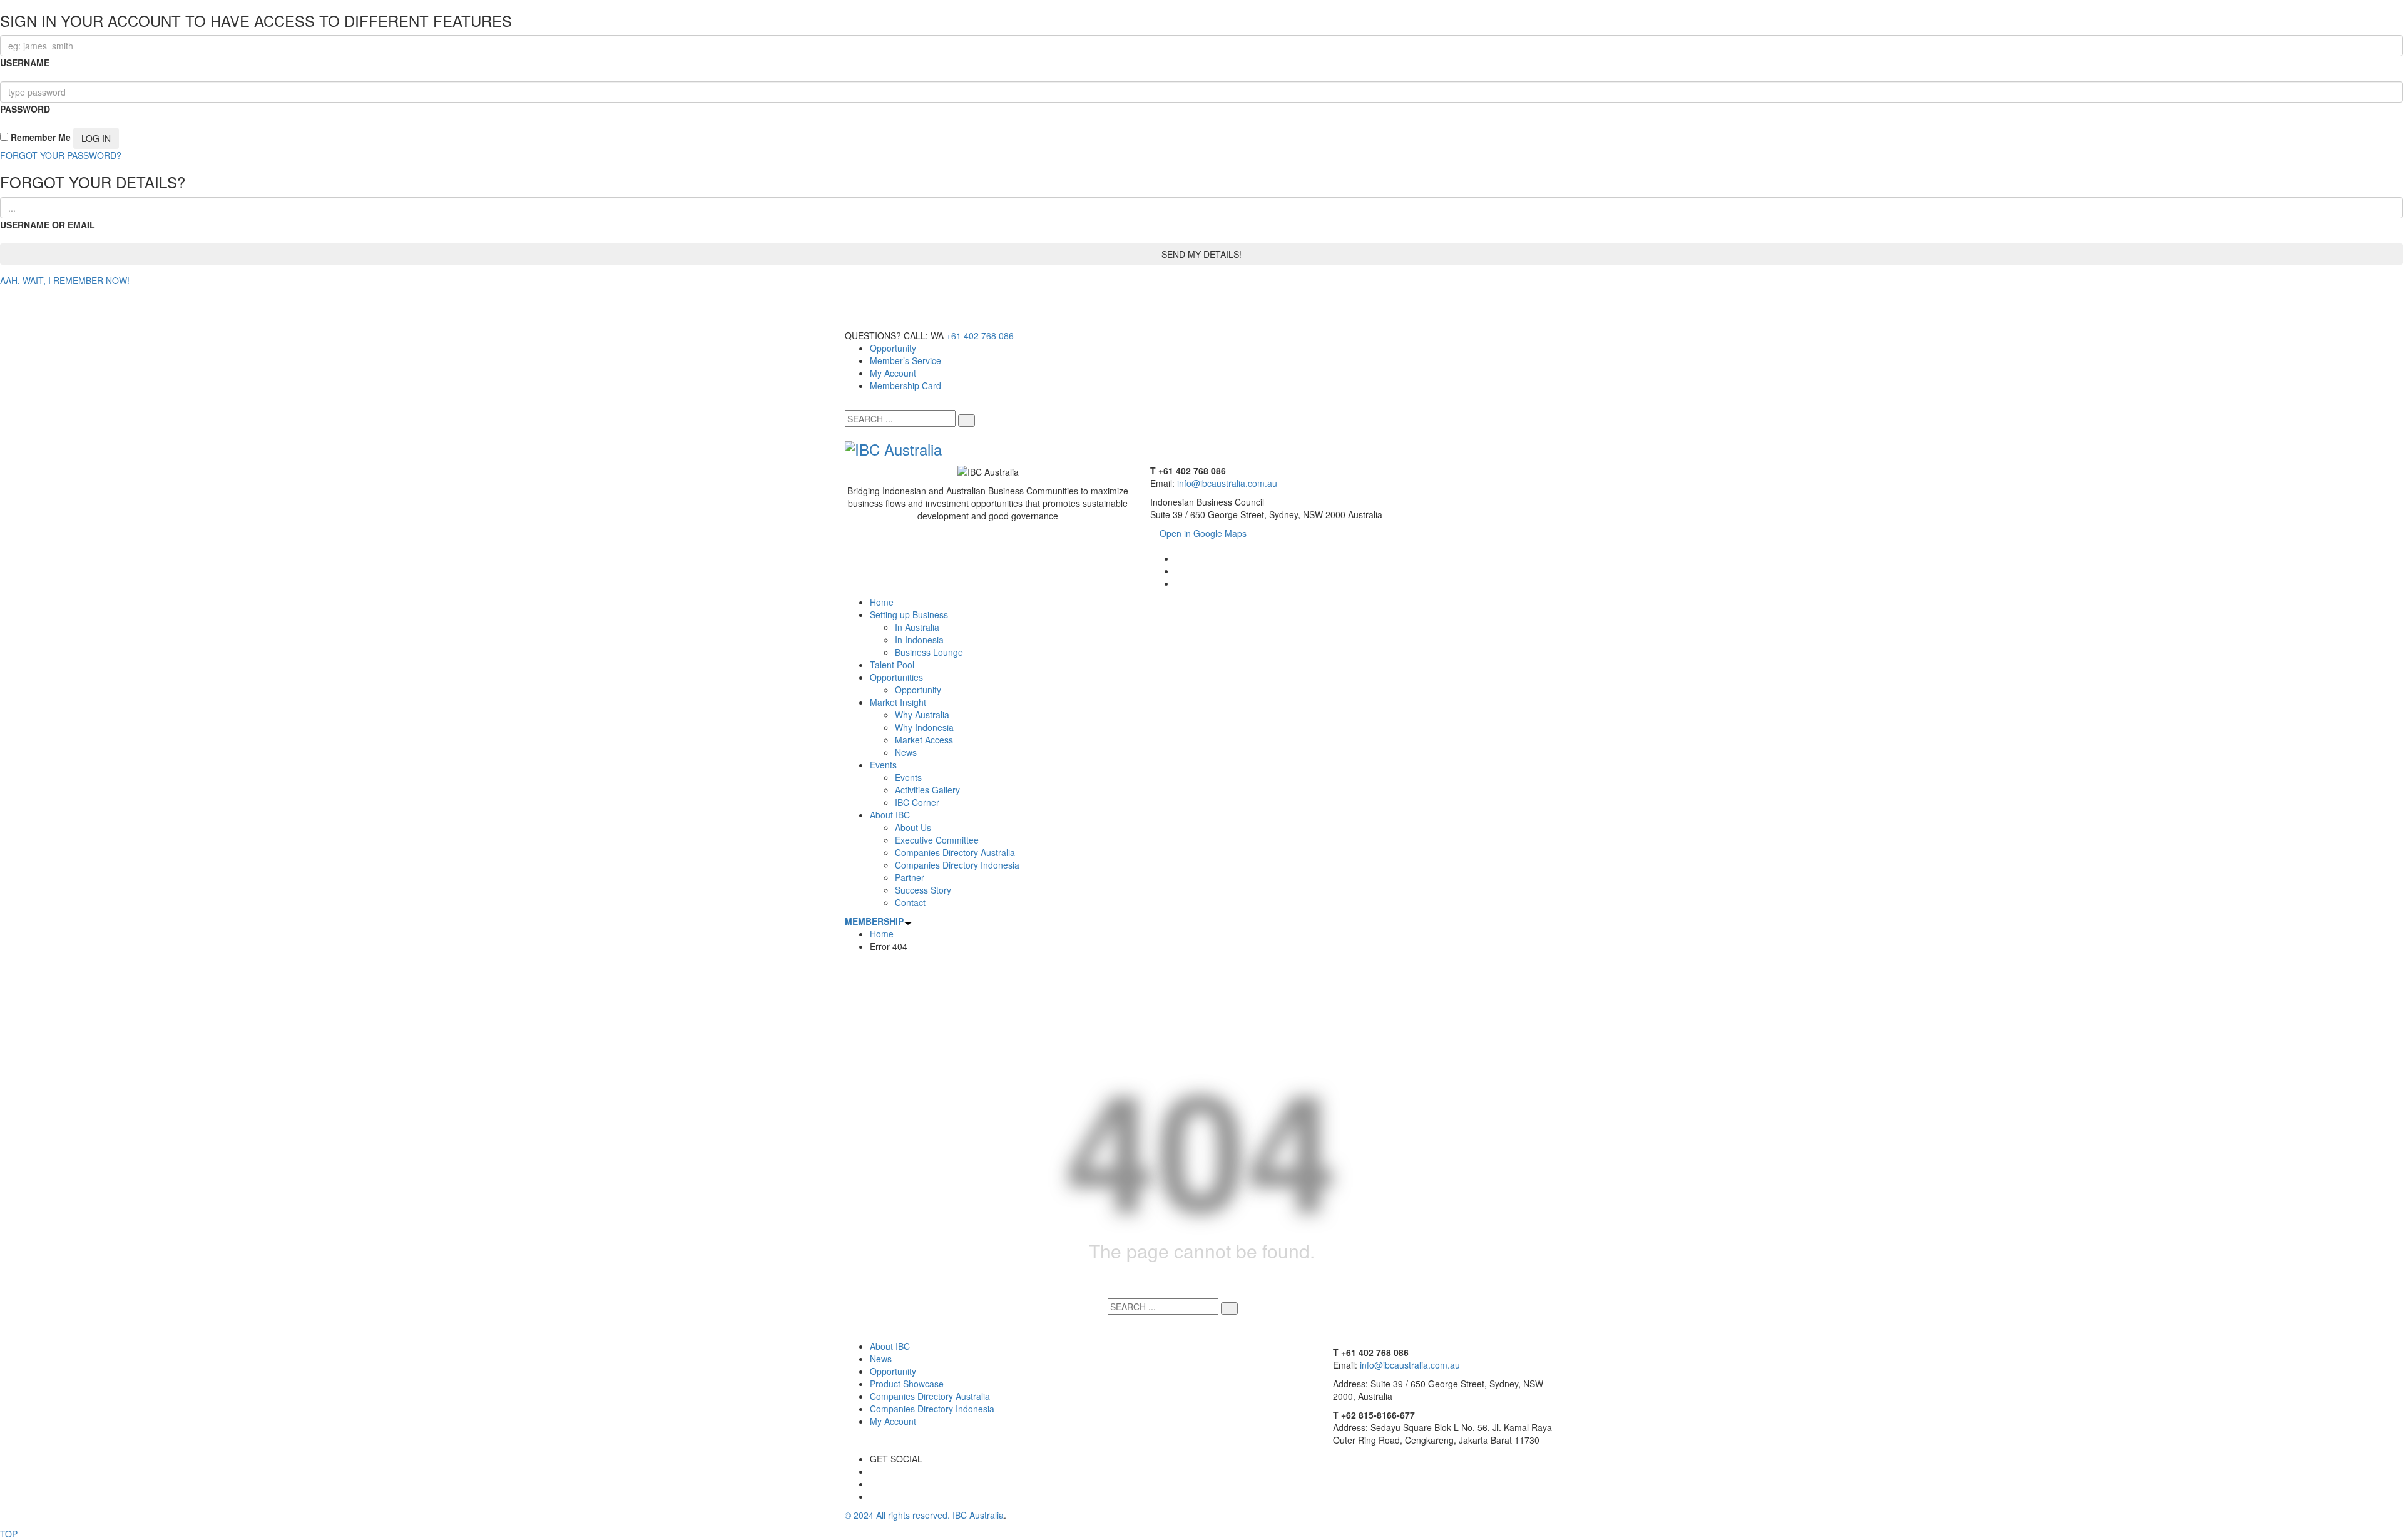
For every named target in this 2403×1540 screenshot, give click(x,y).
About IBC (890, 1346)
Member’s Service (906, 360)
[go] (967, 421)
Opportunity (893, 348)
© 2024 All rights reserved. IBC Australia (924, 1515)
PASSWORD (25, 109)
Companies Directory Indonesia (932, 1409)
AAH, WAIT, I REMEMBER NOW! (65, 280)
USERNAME (25, 63)
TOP (9, 1534)
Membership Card (906, 385)
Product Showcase (907, 1384)
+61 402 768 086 (980, 335)
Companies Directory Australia (930, 1396)
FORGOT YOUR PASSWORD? (61, 155)
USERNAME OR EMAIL (48, 225)
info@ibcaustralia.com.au (1227, 483)
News (881, 1359)
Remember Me (39, 137)
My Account (893, 373)
